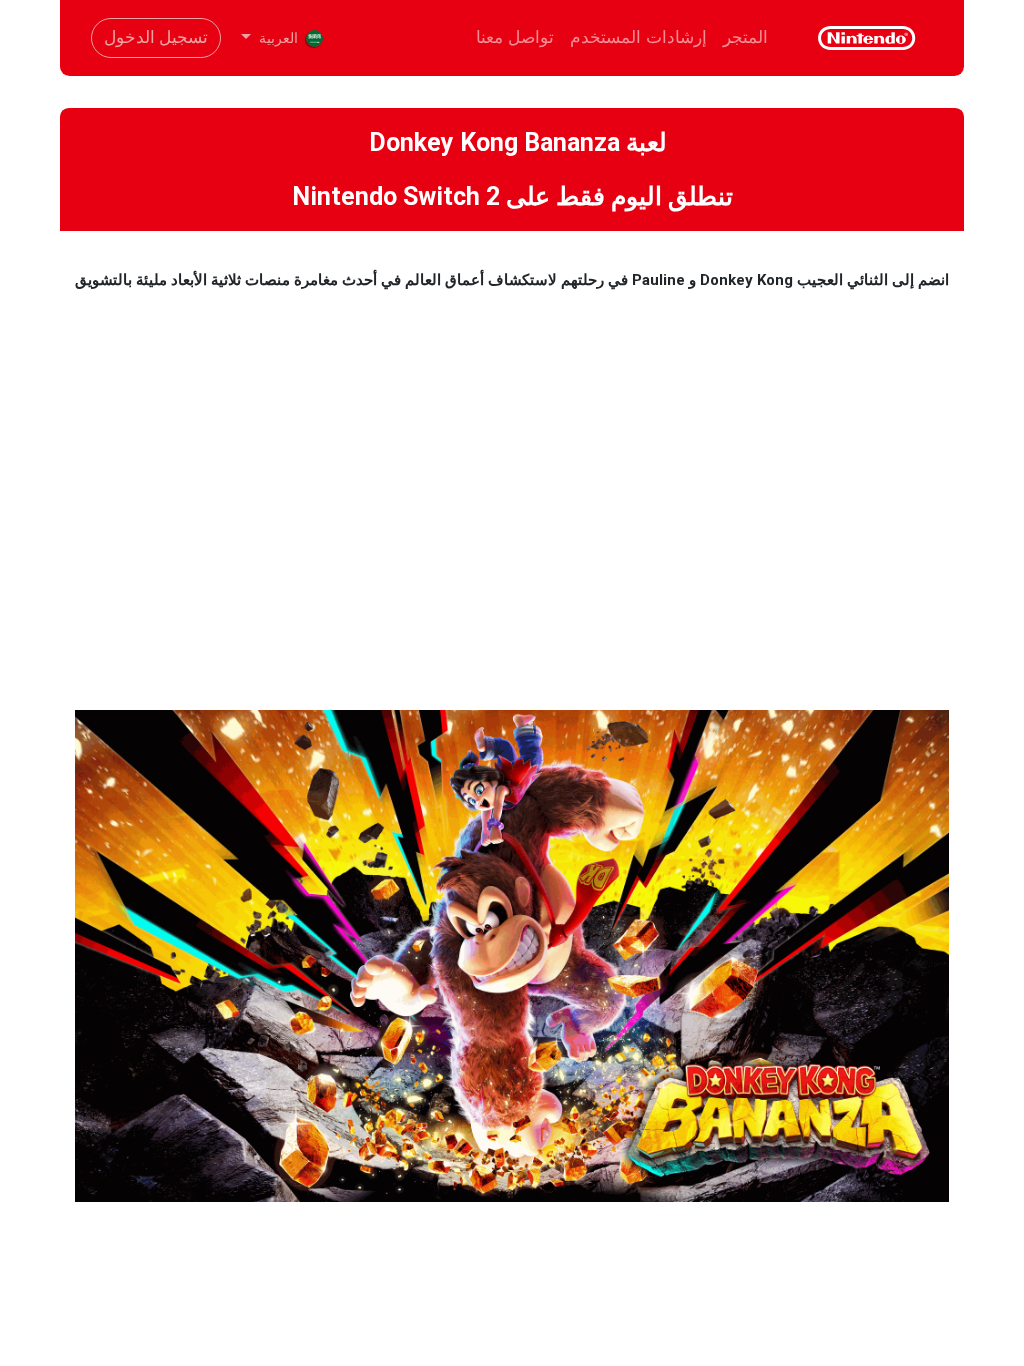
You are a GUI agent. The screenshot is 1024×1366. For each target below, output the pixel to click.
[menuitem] (745, 38)
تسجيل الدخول (156, 37)
